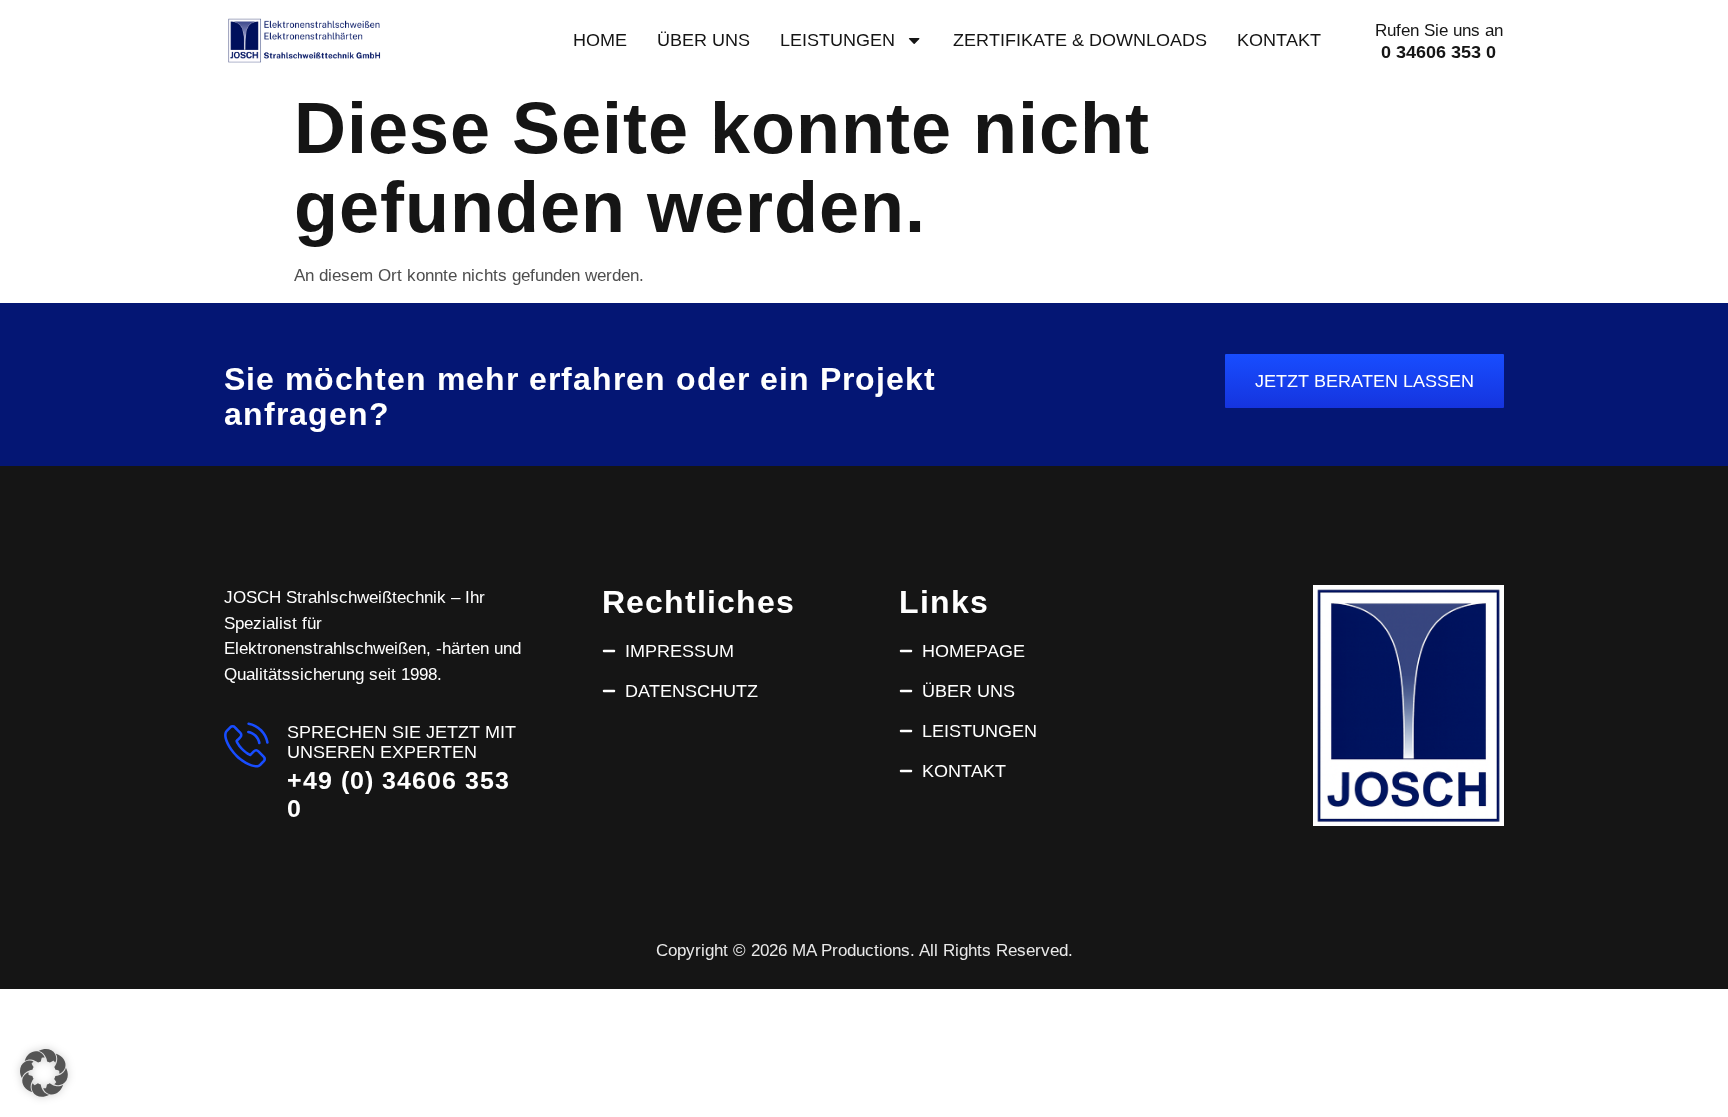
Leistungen (837, 39)
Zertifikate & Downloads (1080, 39)
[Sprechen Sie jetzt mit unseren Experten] (246, 744)
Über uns (703, 39)
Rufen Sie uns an (1439, 30)
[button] (44, 1073)
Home (600, 39)
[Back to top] (1681, 1054)
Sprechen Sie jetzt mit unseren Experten (401, 741)
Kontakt (1279, 39)
